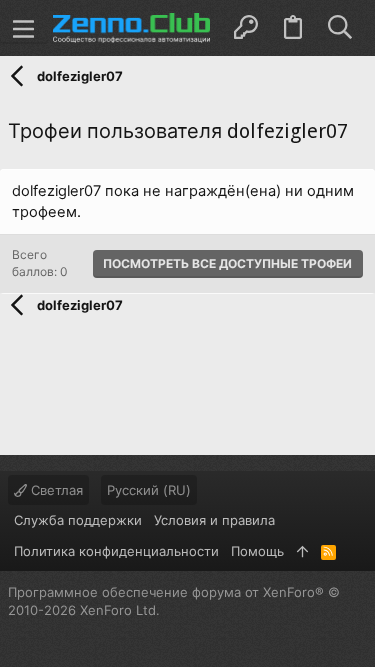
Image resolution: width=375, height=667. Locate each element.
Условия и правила (214, 520)
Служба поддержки (78, 520)
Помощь (257, 551)
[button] (24, 28)
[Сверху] (302, 551)
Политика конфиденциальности (116, 551)
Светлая (55, 490)
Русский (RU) (149, 490)
